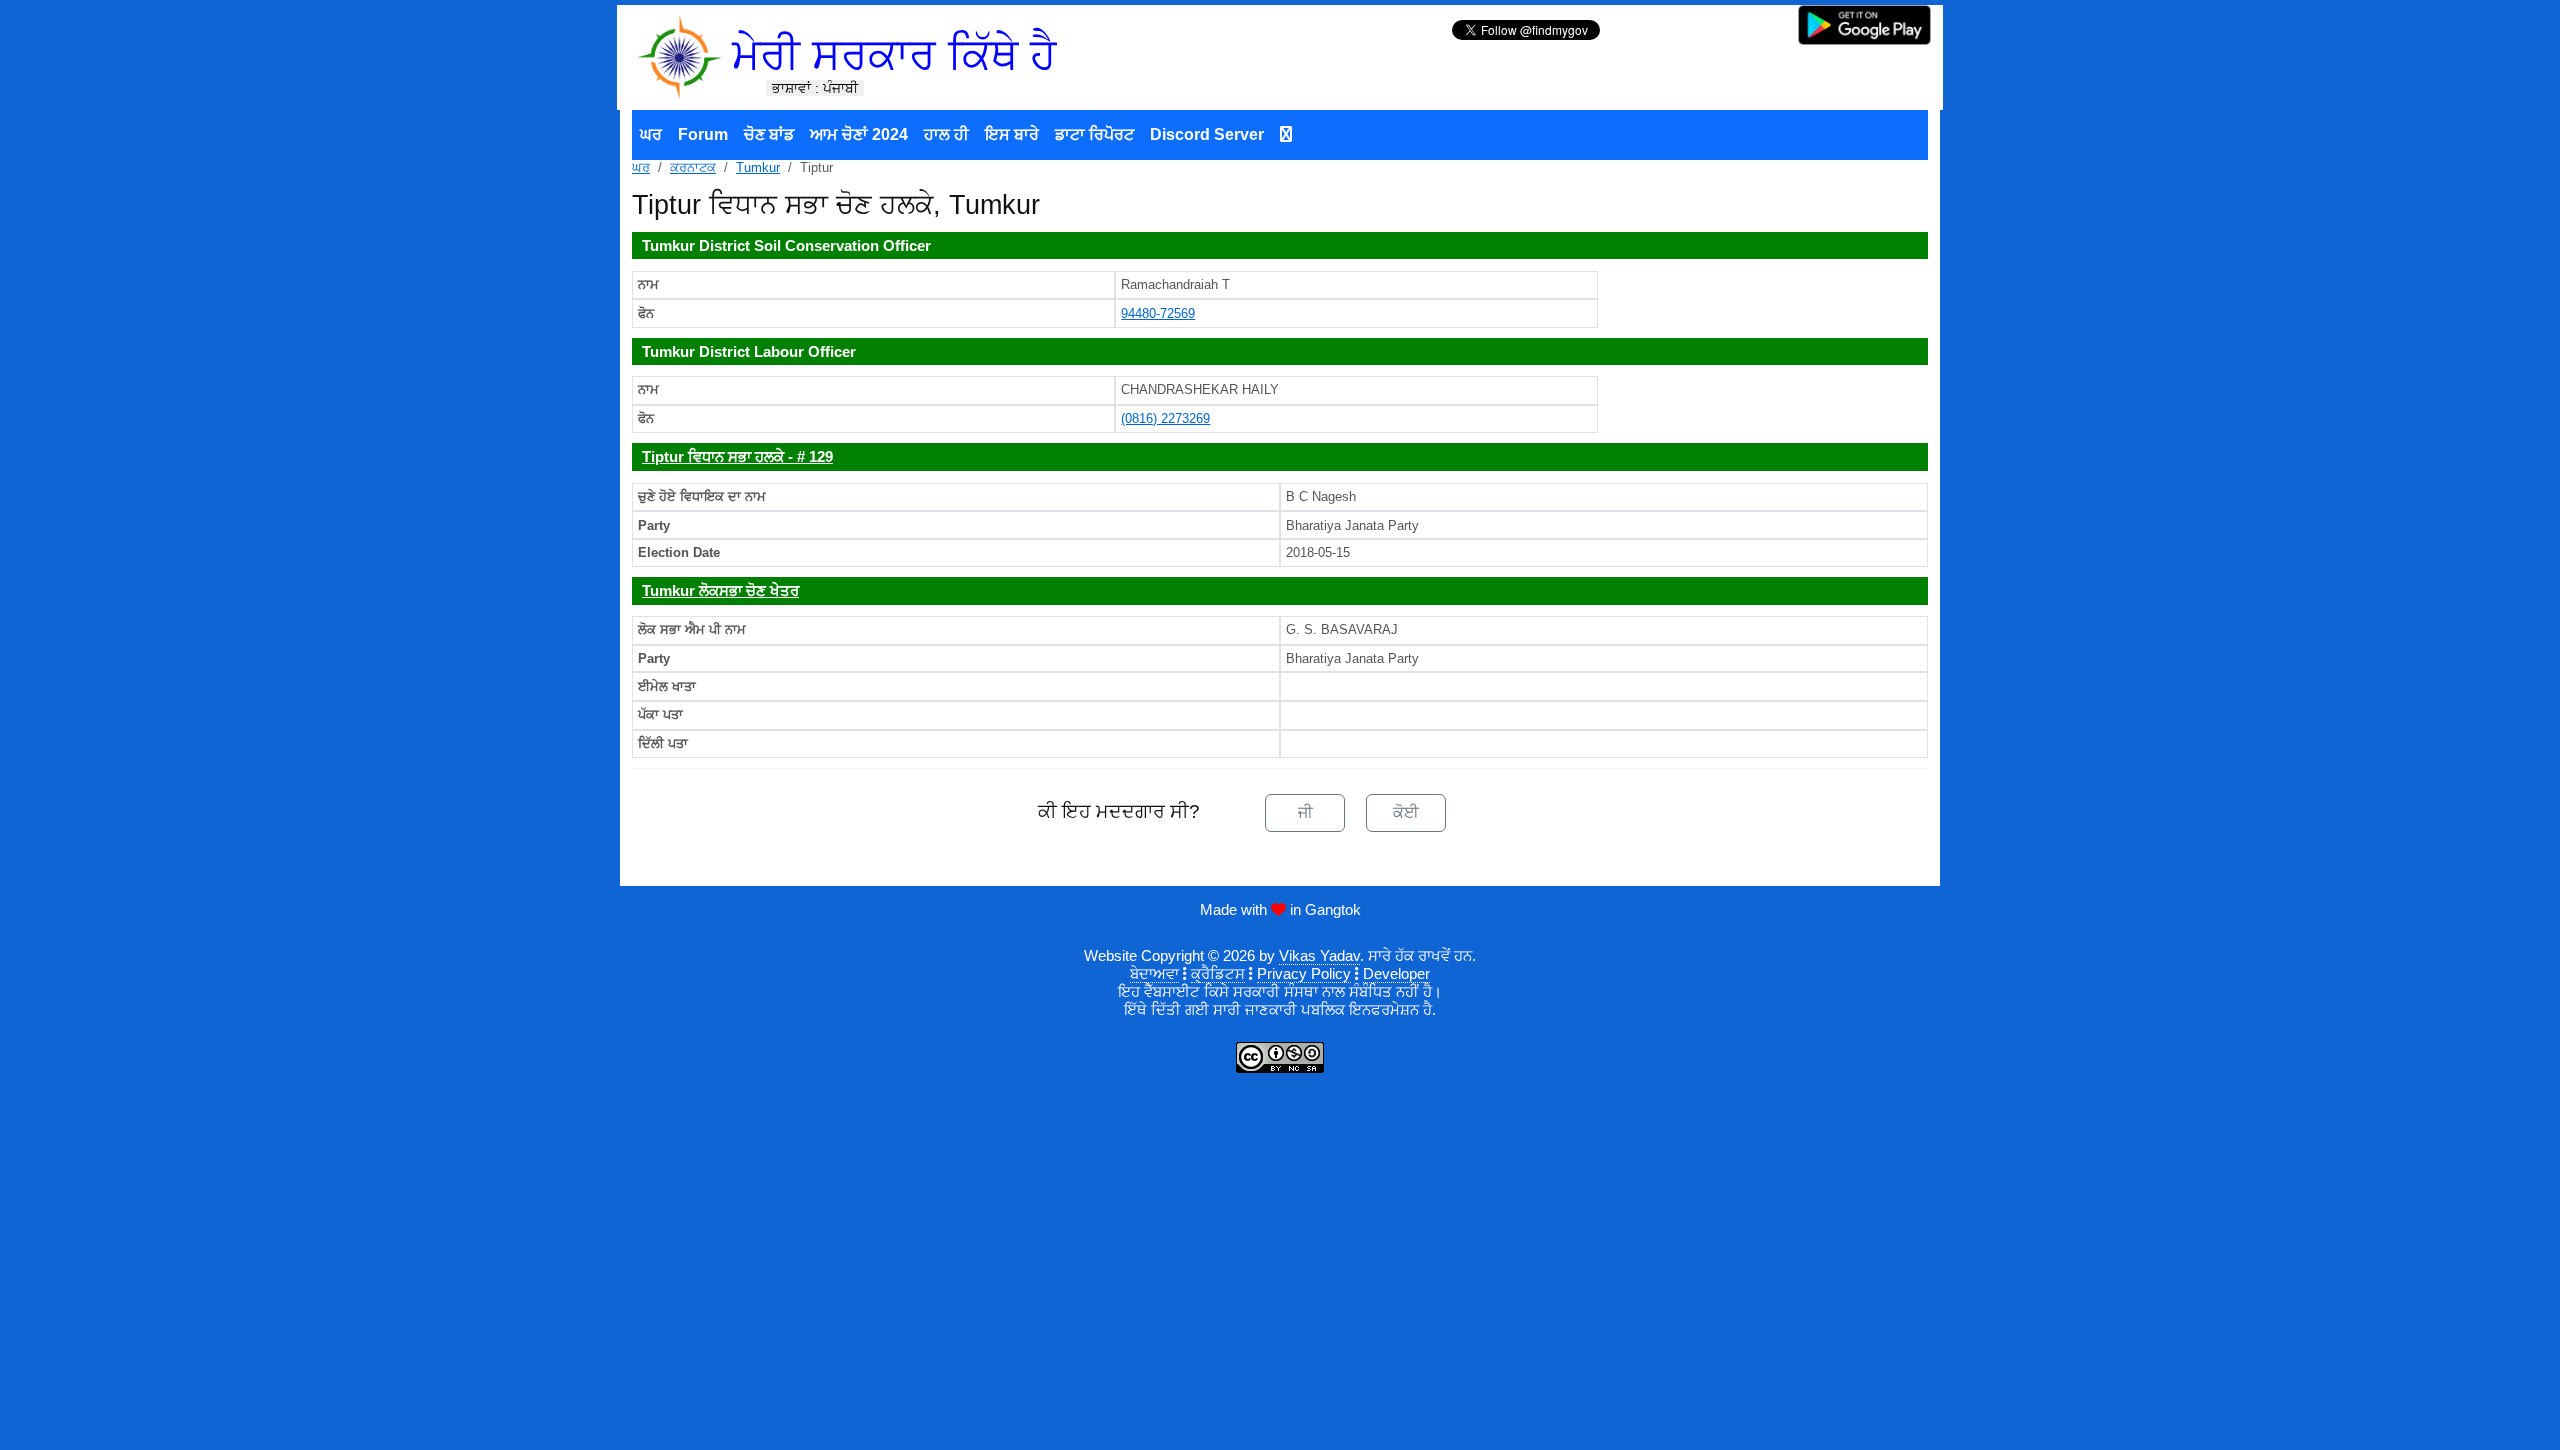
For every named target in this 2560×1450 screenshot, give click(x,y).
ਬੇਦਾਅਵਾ (1154, 973)
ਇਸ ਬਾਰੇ (1012, 134)
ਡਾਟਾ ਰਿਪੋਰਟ (1094, 134)
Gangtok (1333, 909)
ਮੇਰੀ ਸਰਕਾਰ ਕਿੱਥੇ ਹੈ (894, 55)
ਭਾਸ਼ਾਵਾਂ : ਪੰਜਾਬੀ (815, 88)
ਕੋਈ (1406, 812)
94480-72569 (1158, 313)
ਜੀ (1305, 812)
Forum (703, 134)
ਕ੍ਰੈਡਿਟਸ (1218, 973)
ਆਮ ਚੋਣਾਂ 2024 (859, 134)
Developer (1396, 973)
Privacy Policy (1304, 973)
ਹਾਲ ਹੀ (946, 134)
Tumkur (758, 167)
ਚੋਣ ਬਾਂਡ (769, 134)
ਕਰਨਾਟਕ (693, 167)
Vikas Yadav (1319, 955)
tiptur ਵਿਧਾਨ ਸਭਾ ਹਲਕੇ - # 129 (737, 456)
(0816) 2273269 (1165, 418)
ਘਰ (651, 134)
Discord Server (1207, 134)
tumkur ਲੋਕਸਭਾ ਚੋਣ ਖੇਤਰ (720, 590)
